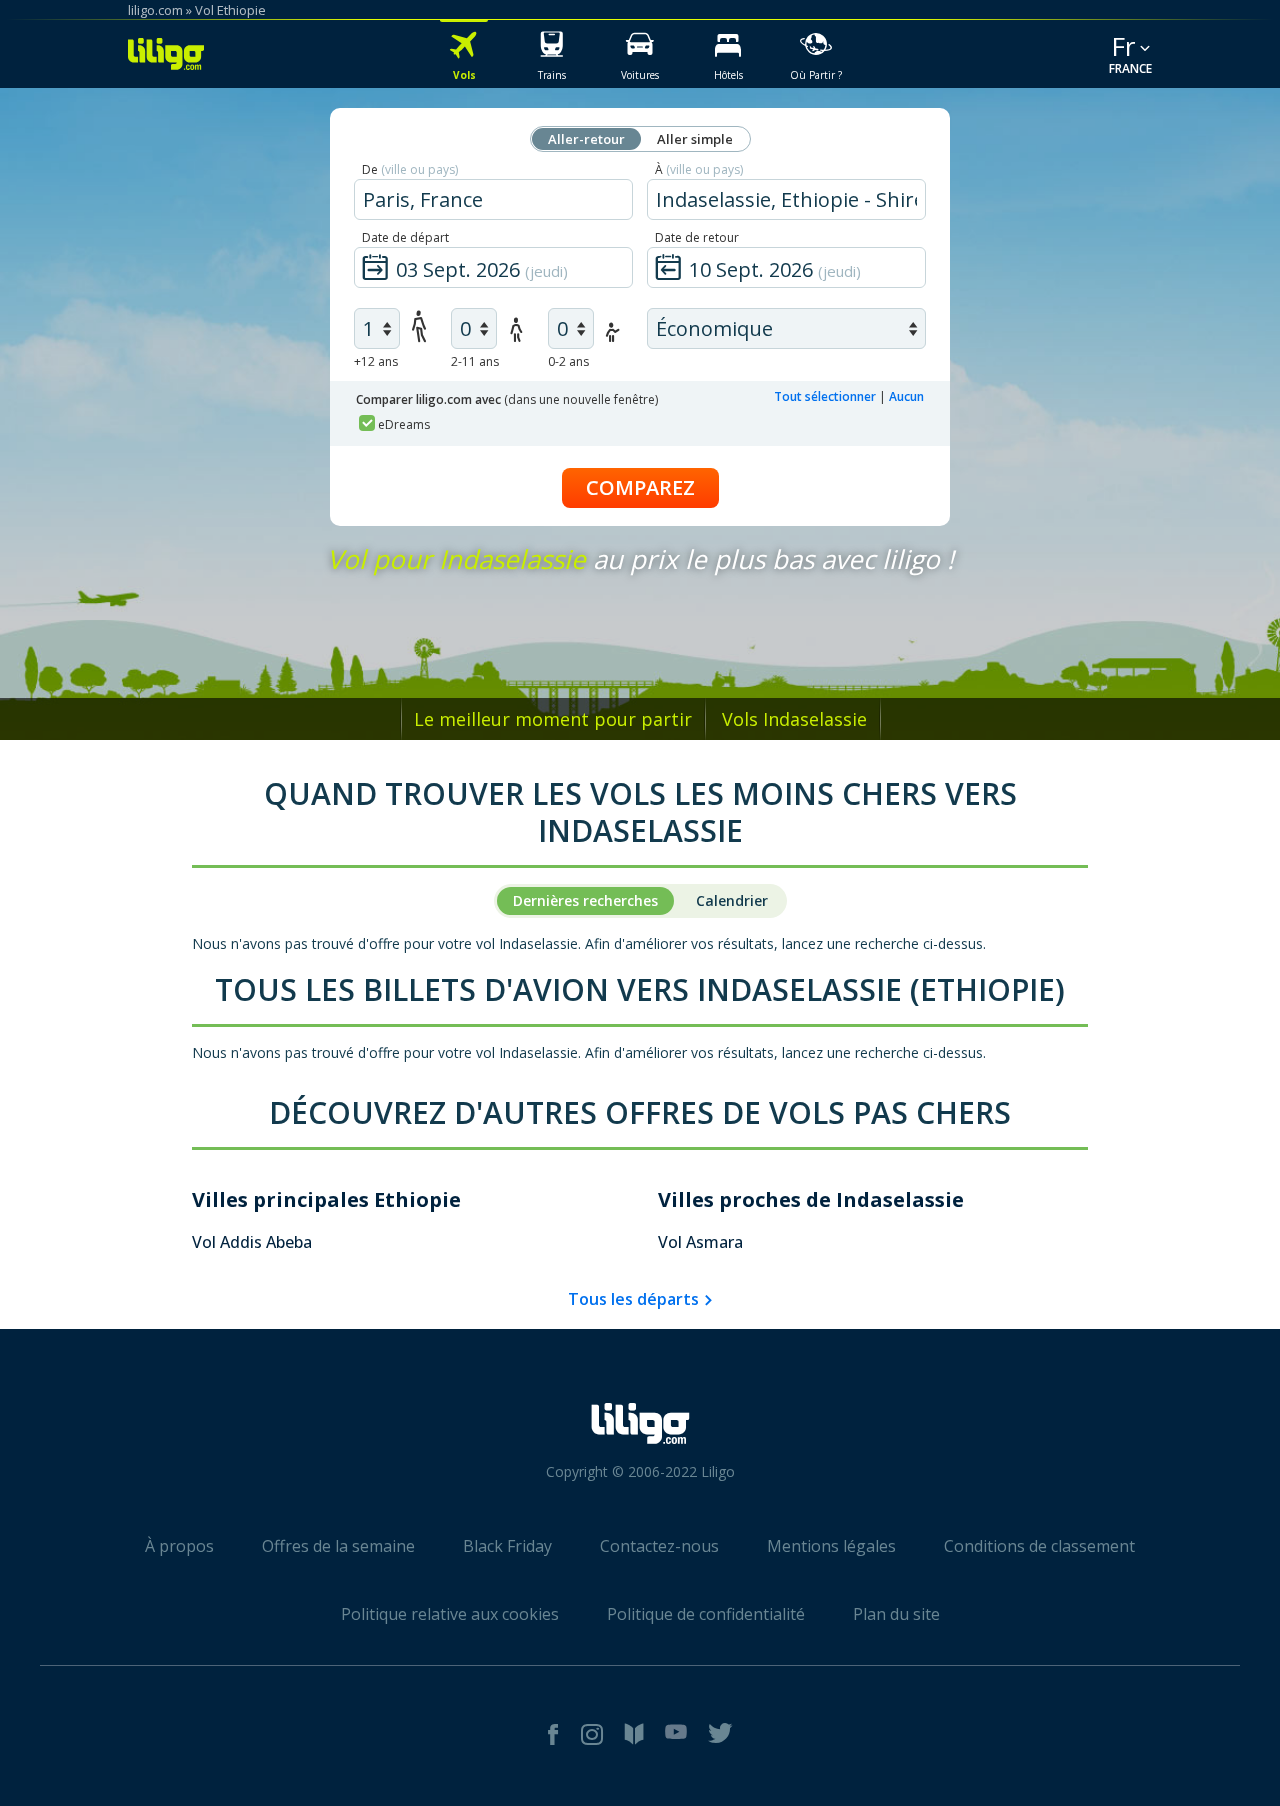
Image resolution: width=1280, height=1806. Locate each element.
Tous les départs (633, 1299)
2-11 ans (475, 361)
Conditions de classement (1039, 1546)
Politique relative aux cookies (450, 1614)
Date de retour (697, 237)
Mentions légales (831, 1546)
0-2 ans (568, 361)
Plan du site (896, 1614)
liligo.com (155, 10)
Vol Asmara (700, 1242)
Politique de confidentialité (706, 1614)
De (410, 169)
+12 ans (376, 361)
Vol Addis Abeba (252, 1242)
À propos (179, 1546)
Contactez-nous (659, 1546)
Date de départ (405, 237)
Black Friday (507, 1546)
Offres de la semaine (338, 1546)
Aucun (906, 396)
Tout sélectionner (825, 396)
